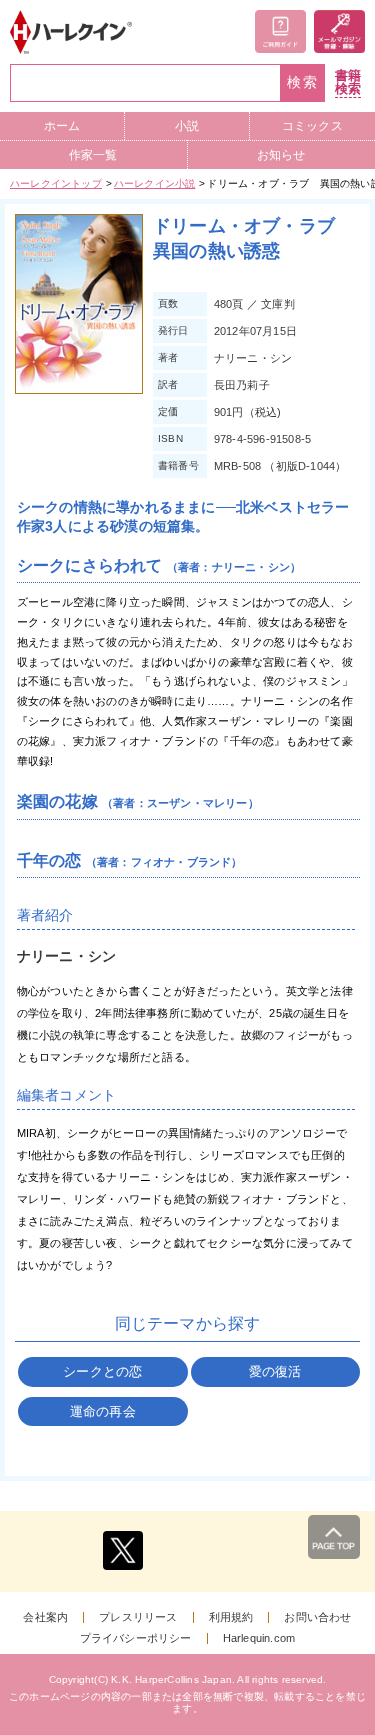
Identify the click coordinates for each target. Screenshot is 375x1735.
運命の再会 (103, 1411)
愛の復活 (275, 1371)
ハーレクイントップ (56, 183)
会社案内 (45, 1617)
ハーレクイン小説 (155, 183)
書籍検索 (348, 82)
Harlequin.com (259, 1638)
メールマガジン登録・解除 (339, 31)
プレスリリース (138, 1617)
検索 (303, 82)
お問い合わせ (317, 1617)
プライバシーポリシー (136, 1638)
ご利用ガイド (280, 31)
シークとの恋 (102, 1371)
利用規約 (231, 1617)
